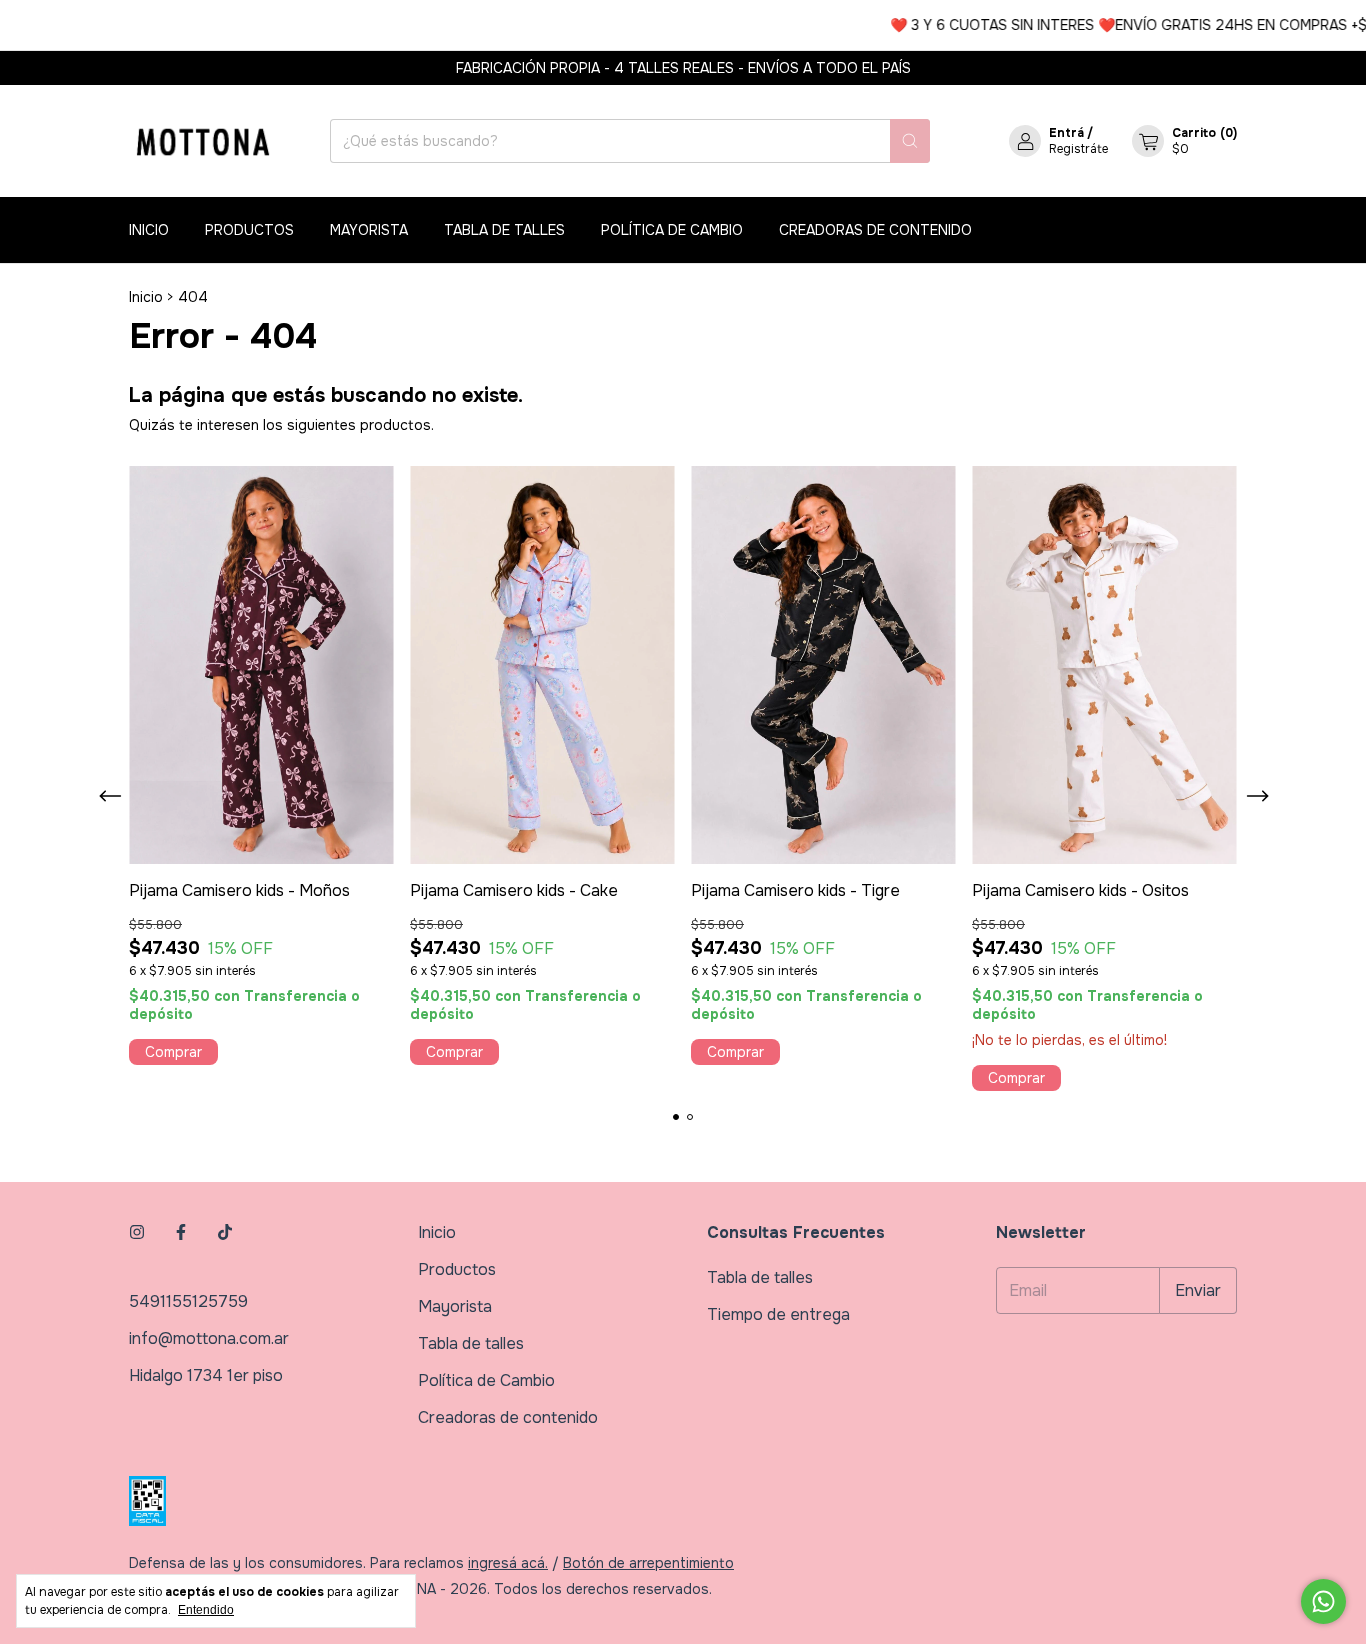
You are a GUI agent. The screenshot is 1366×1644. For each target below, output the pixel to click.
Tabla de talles (504, 230)
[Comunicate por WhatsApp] (1323, 1601)
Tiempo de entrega (778, 1314)
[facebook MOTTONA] (181, 1232)
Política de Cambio (672, 230)
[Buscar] (910, 141)
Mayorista (369, 230)
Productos (249, 230)
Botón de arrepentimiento (648, 1563)
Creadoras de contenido (875, 230)
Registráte (1078, 149)
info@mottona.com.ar (209, 1338)
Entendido (206, 1610)
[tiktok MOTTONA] (225, 1232)
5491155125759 (188, 1301)
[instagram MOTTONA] (137, 1232)
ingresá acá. (508, 1563)
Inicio (149, 230)
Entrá (1066, 133)
